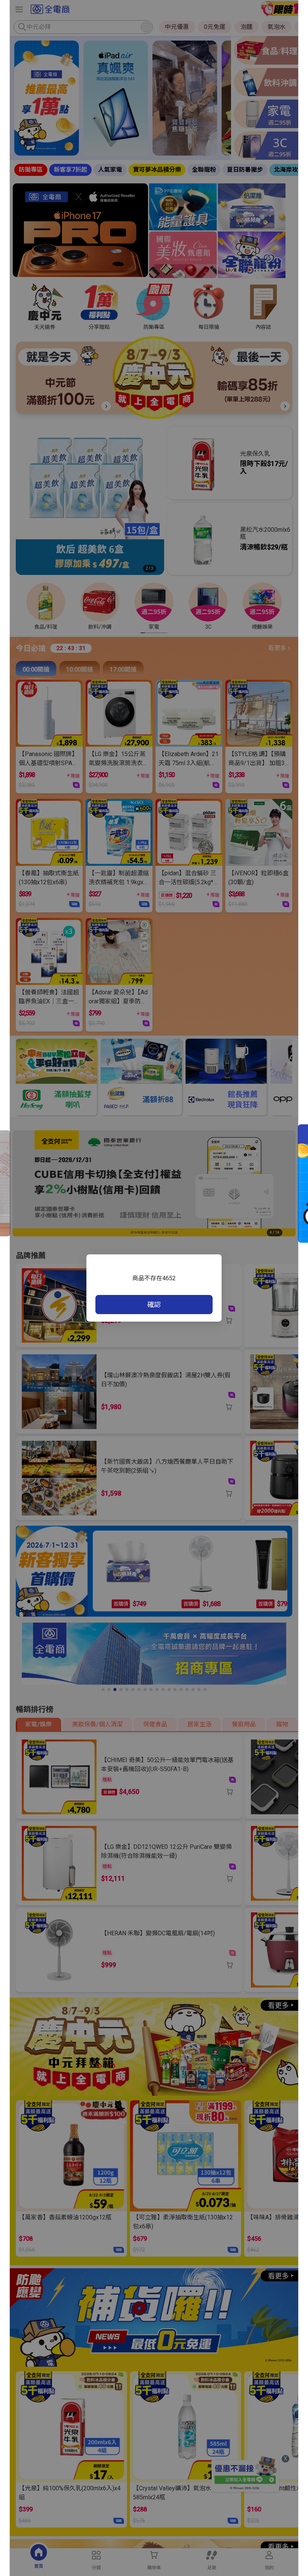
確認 (154, 1305)
